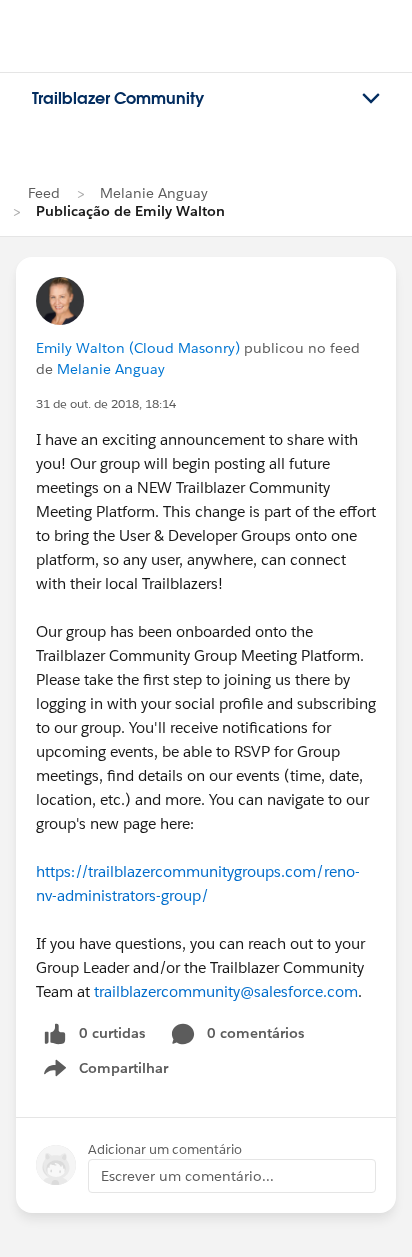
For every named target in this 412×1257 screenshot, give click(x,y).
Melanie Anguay (154, 193)
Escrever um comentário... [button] (187, 1176)
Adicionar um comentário (165, 1149)
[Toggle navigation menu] (371, 99)
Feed (44, 193)
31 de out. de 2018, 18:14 (106, 403)
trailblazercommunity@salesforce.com (226, 991)
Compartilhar (124, 1072)
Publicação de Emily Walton (130, 211)
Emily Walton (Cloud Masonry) (138, 348)
